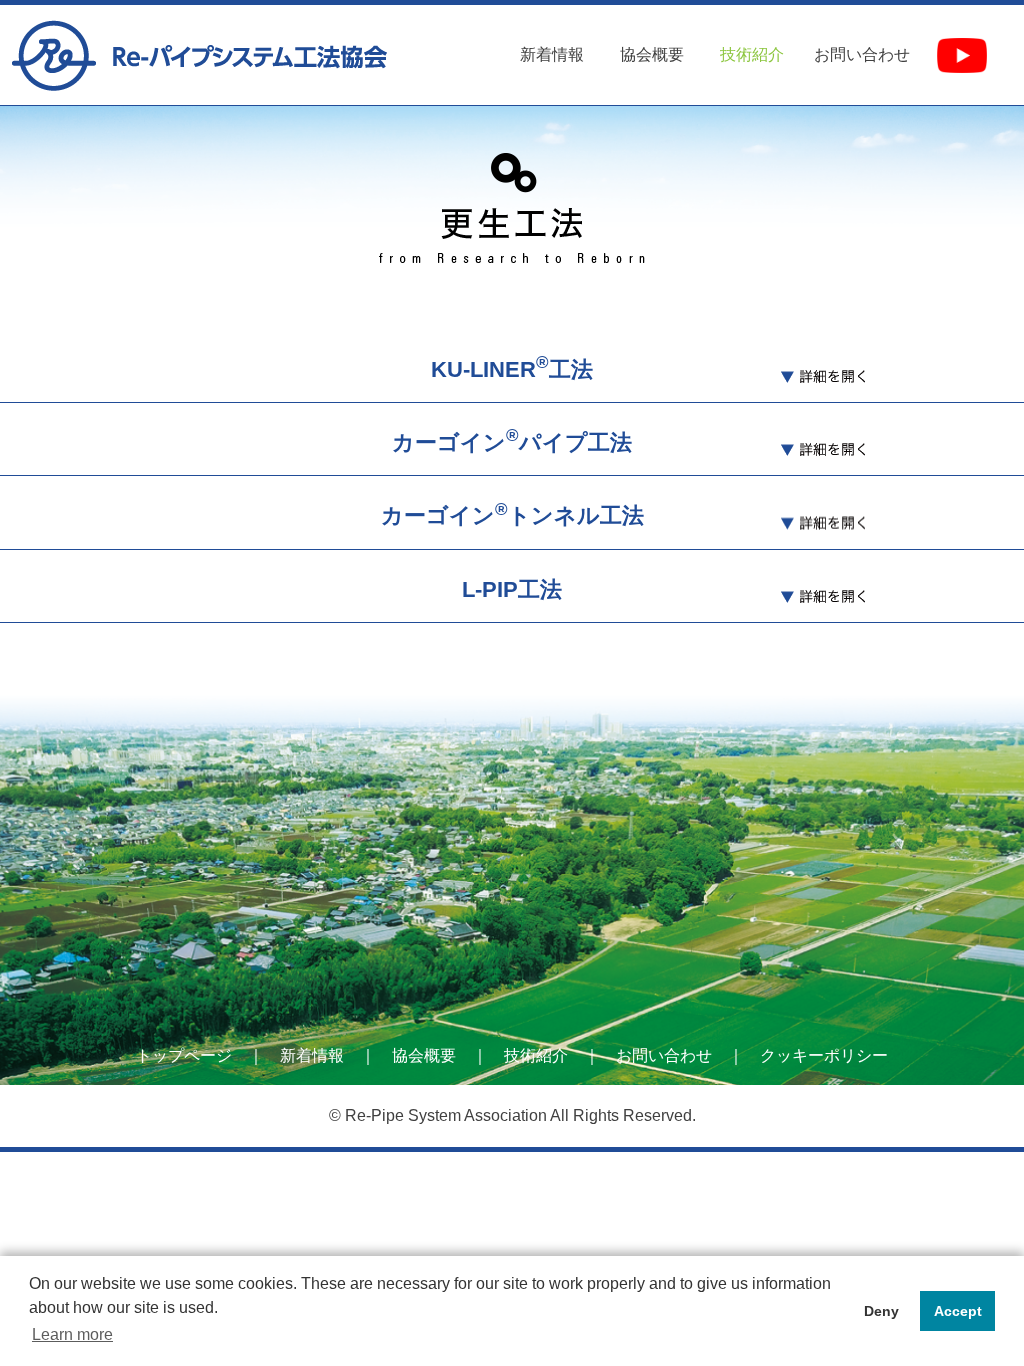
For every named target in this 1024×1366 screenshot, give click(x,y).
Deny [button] (881, 1311)
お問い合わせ (862, 54)
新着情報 (552, 54)
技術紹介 (536, 1055)
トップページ (184, 1055)
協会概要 (652, 54)
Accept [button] (958, 1311)
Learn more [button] (72, 1334)
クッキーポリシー (824, 1055)
